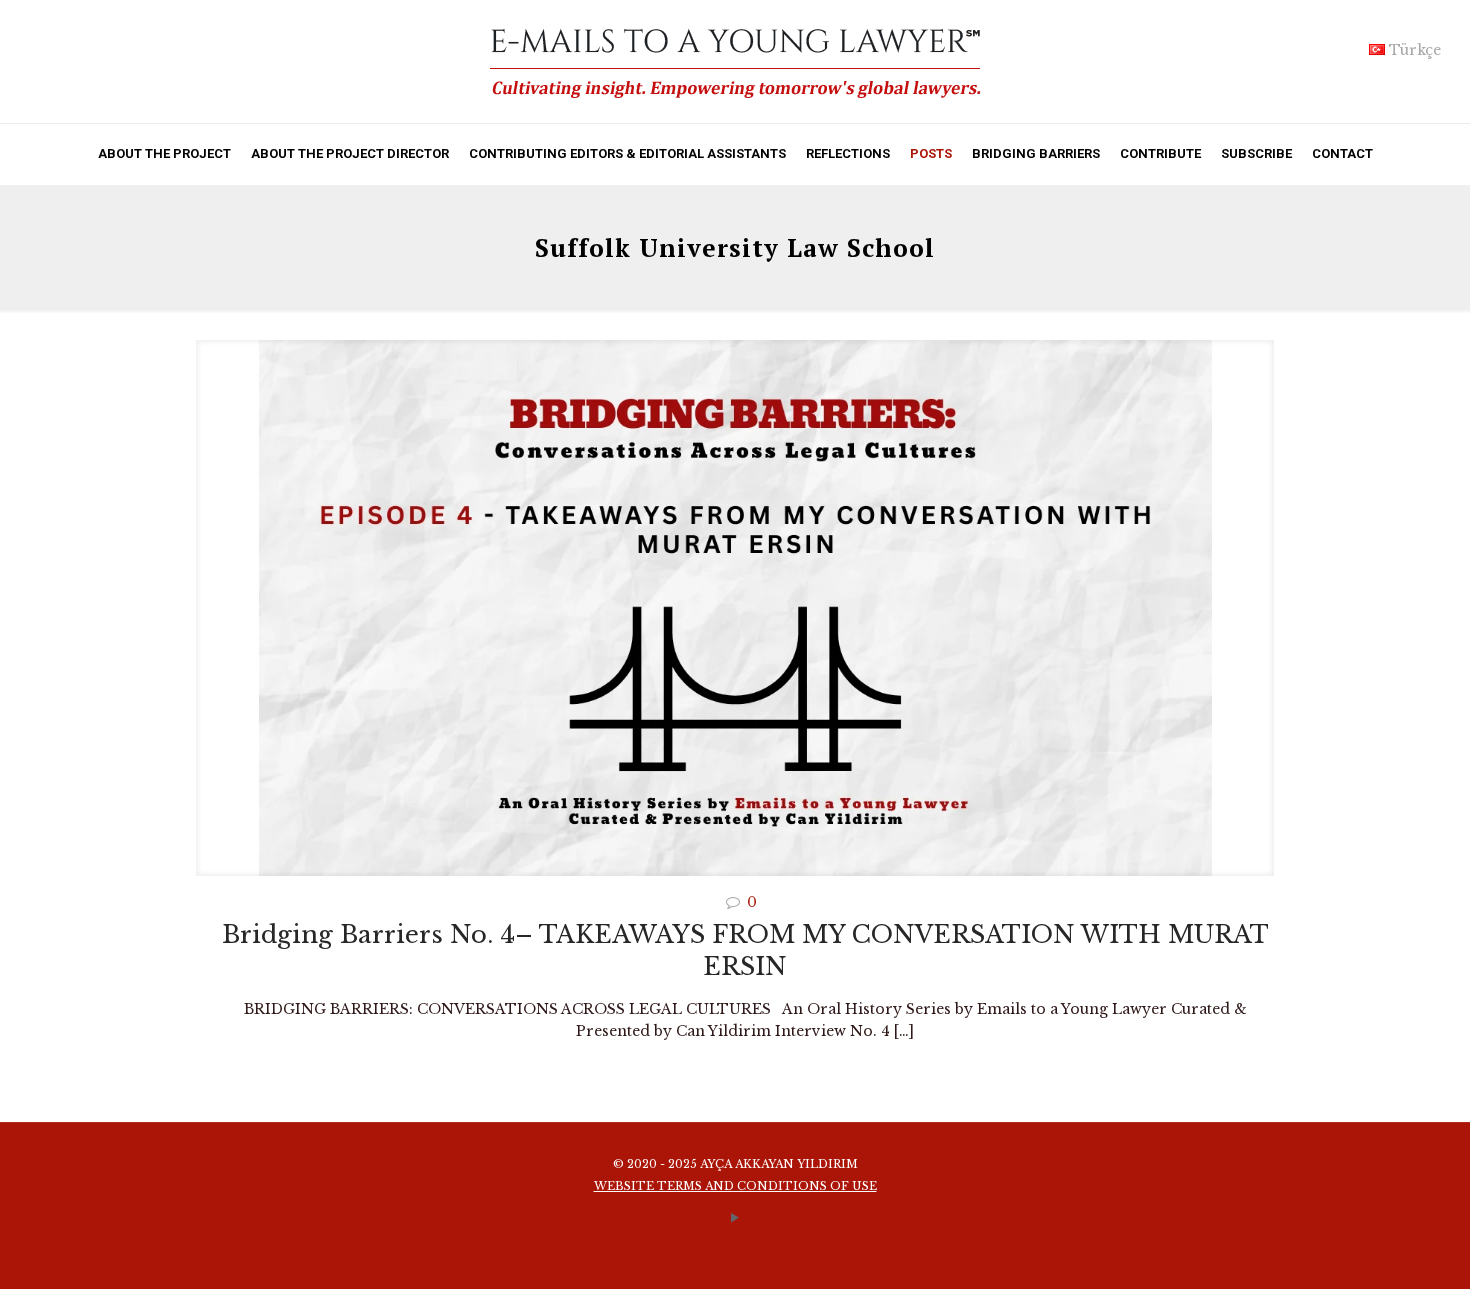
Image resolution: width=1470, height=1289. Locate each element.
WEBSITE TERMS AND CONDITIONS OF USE (735, 1186)
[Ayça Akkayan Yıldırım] (735, 61)
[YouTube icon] (735, 1217)
